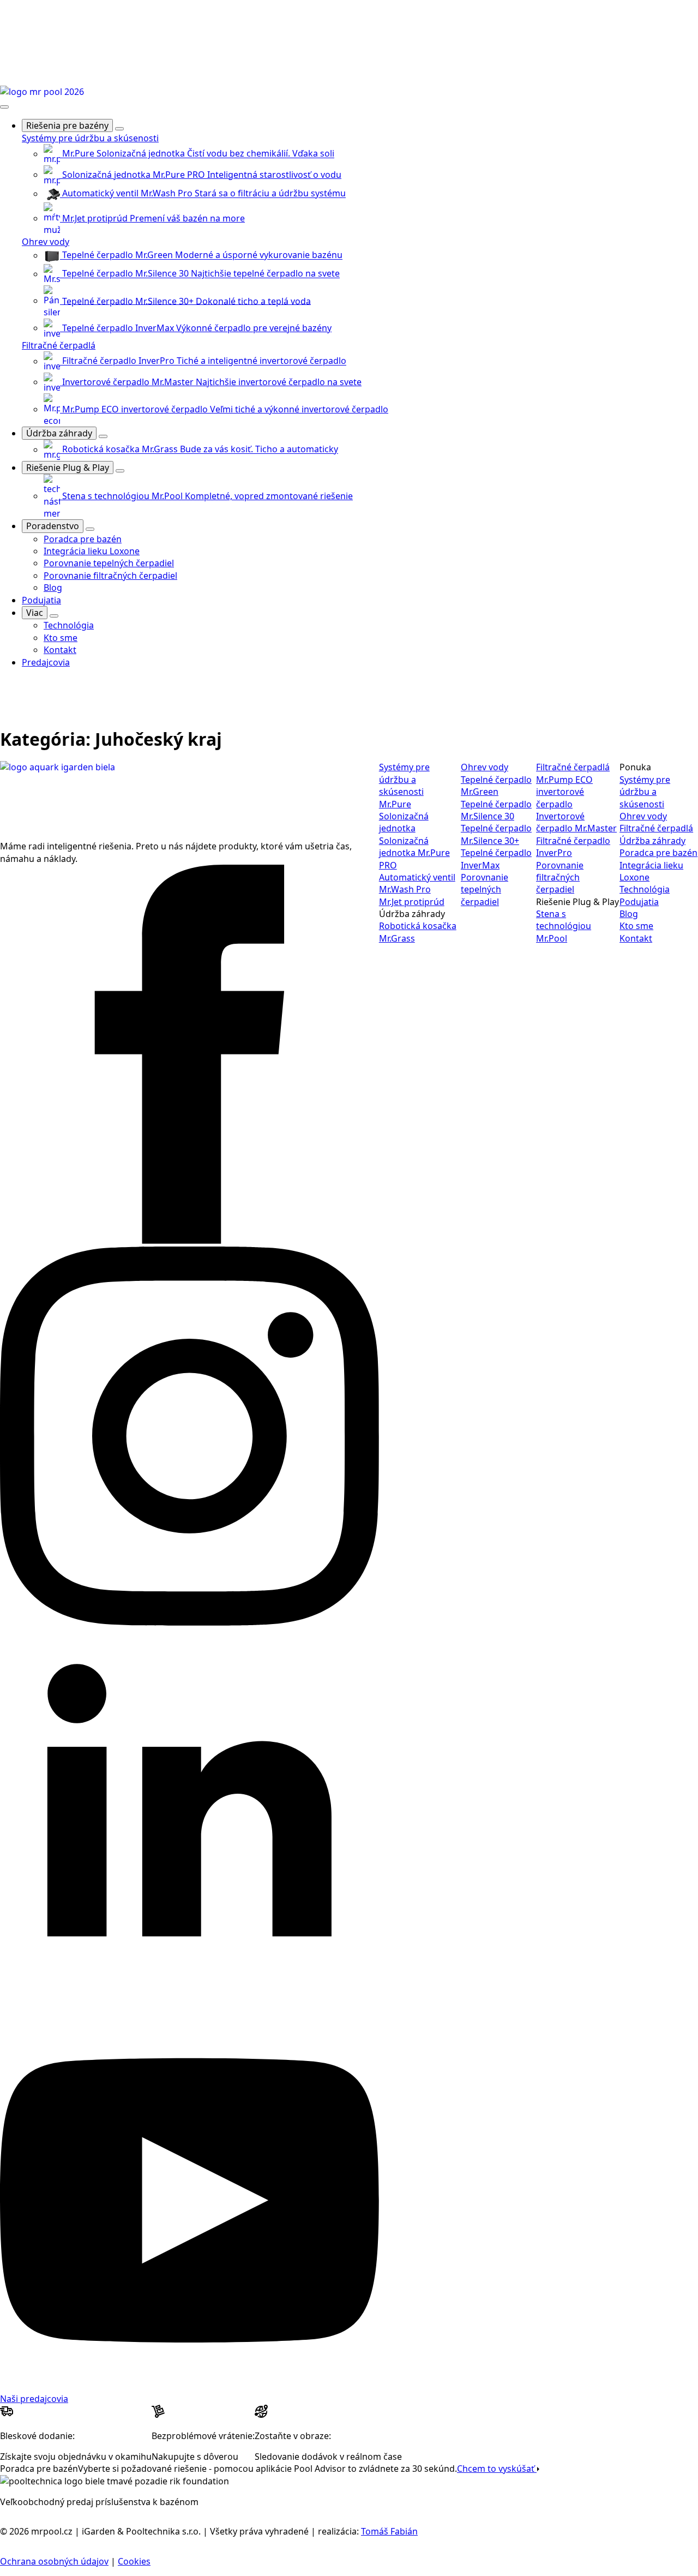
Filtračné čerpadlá (59, 345)
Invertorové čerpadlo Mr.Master (576, 822)
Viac (35, 613)
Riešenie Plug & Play (68, 468)
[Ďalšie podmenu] (54, 616)
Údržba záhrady (59, 433)
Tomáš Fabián (389, 2531)
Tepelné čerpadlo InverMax (496, 859)
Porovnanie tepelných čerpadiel (485, 889)
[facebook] (189, 1241)
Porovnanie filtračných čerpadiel (560, 877)
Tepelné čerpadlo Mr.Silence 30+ (496, 834)
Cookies (134, 2561)
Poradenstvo (53, 526)
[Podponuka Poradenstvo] (90, 529)
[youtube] (189, 2386)
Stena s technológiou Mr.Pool (564, 926)
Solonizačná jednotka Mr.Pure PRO (414, 853)
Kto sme (636, 926)
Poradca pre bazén (658, 853)
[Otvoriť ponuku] (4, 107)
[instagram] (189, 1622)
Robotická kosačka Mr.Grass (418, 932)
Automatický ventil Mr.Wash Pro (417, 883)
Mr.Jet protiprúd (412, 902)
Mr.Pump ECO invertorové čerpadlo (564, 792)
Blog (629, 914)
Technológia (645, 889)
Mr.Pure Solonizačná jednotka (404, 816)
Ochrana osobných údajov (54, 2561)
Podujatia (41, 600)
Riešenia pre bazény (67, 125)
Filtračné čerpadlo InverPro (573, 847)
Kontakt (636, 938)
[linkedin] (189, 2004)
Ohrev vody (46, 242)
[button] (7, 697)
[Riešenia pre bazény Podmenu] (119, 129)
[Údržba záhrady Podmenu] (103, 436)
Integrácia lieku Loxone (651, 871)
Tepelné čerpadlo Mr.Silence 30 (496, 810)
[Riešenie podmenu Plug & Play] (120, 471)
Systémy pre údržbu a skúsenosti (90, 138)
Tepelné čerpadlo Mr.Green (496, 786)
